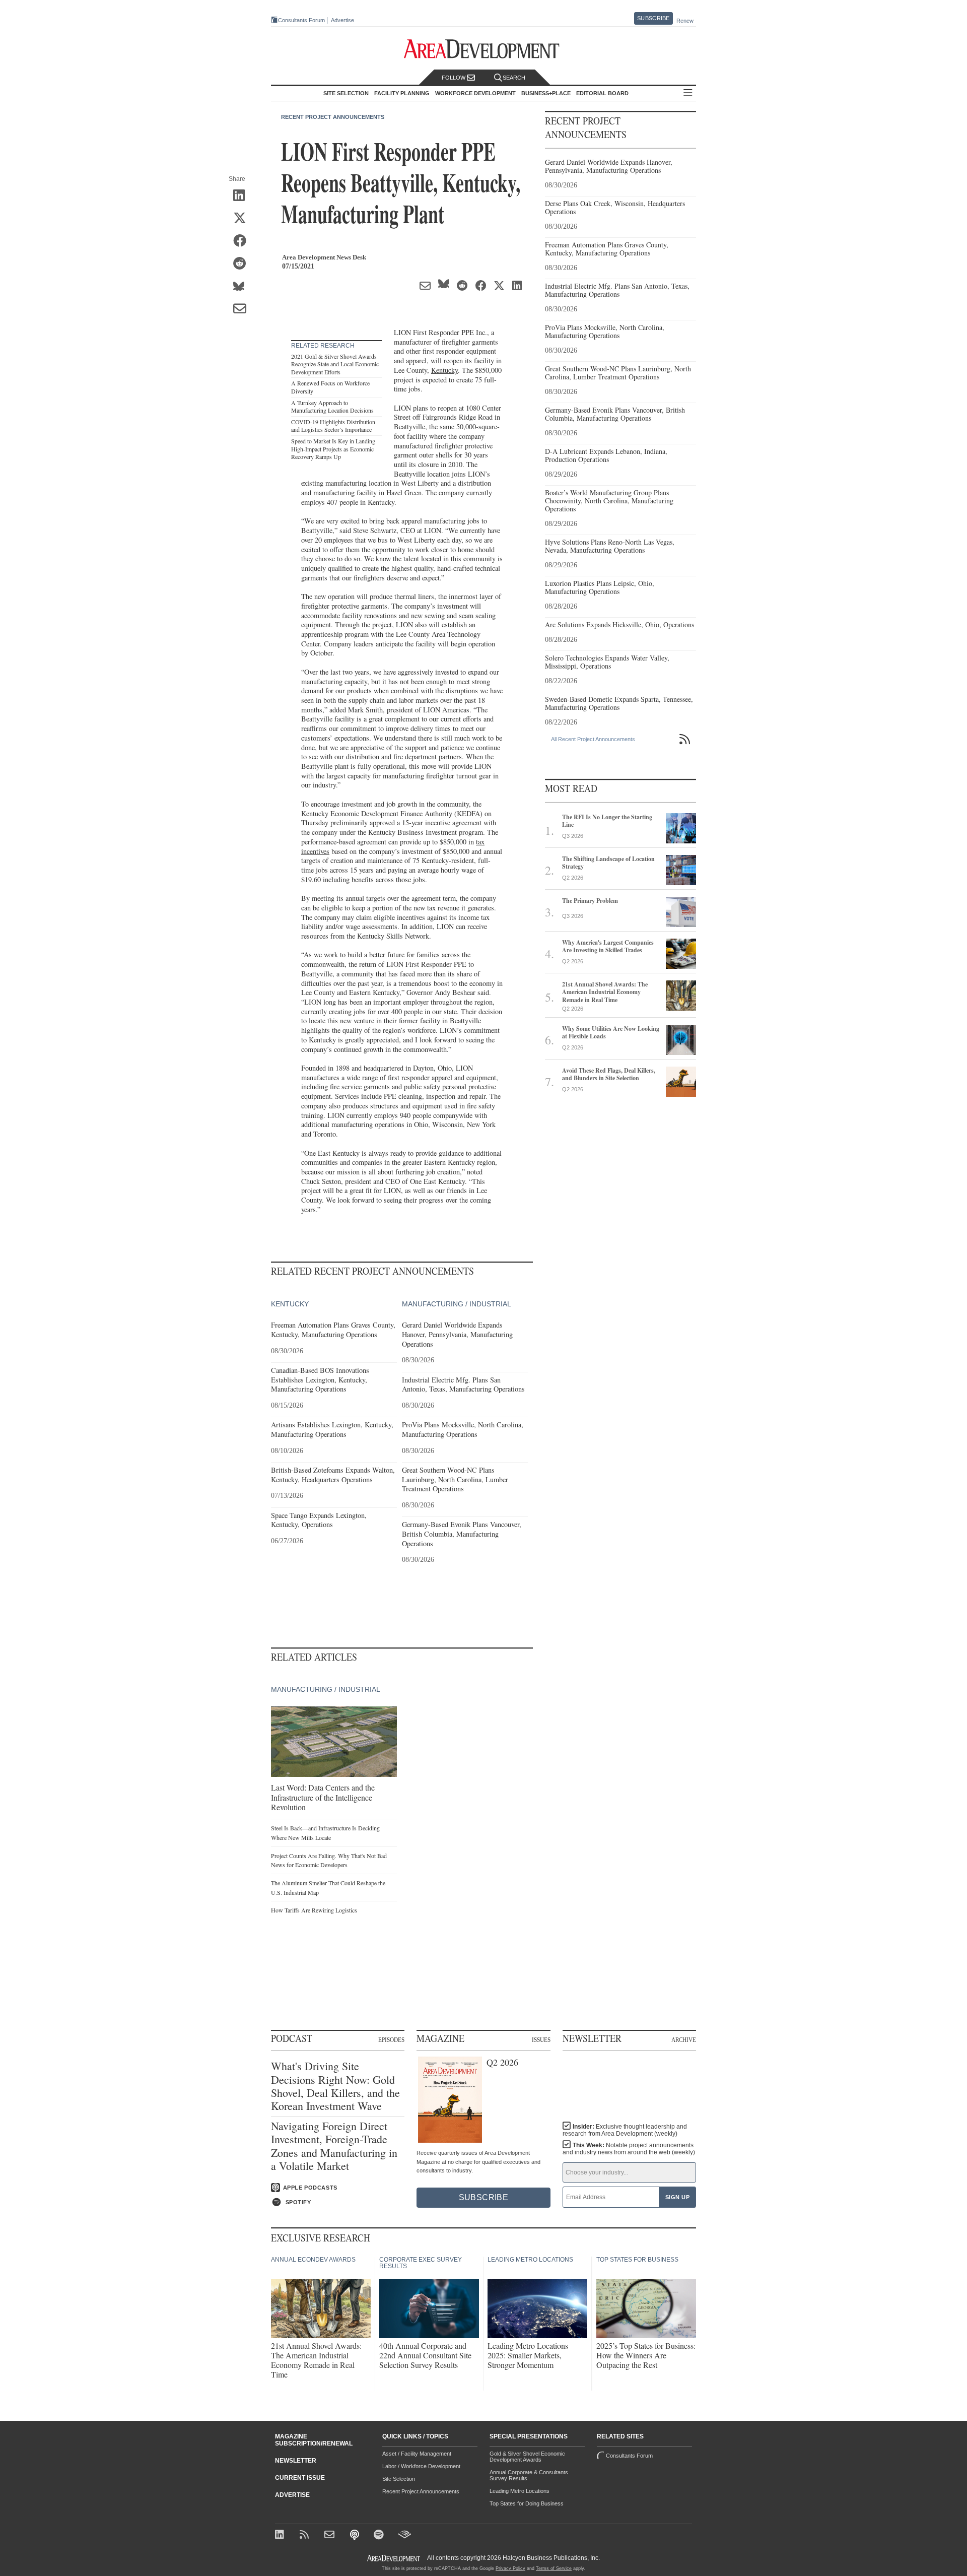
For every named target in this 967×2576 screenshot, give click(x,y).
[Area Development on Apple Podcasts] (355, 2535)
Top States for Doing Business (527, 2503)
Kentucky (444, 370)
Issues (541, 2039)
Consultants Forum (301, 20)
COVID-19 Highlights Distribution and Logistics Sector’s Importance (333, 426)
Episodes (391, 2039)
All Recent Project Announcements (593, 739)
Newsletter (296, 2461)
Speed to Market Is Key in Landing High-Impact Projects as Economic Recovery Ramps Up (333, 449)
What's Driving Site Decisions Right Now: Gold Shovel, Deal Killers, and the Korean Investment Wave (335, 2086)
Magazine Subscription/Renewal (314, 2440)
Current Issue (300, 2478)
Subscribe (653, 18)
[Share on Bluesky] (243, 287)
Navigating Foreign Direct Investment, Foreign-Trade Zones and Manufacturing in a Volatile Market (334, 2146)
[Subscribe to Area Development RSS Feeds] (306, 2535)
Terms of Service (554, 2568)
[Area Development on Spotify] (380, 2535)
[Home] (331, 2535)
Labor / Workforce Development (421, 2466)
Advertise (342, 20)
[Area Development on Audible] (405, 2535)
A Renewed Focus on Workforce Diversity (330, 387)
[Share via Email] (243, 309)
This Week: (629, 2149)
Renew (685, 21)
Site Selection (399, 2479)
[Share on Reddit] (243, 264)
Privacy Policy (510, 2568)
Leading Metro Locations (520, 2491)
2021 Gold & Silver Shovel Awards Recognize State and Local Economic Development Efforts (335, 364)
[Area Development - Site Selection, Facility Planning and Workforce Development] (484, 49)
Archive (684, 2039)
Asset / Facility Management (417, 2454)
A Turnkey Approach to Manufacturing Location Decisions (332, 407)
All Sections (688, 93)
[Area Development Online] (394, 2558)
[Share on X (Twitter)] (243, 219)
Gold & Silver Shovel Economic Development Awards (527, 2457)
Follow (454, 78)
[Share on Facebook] (243, 241)
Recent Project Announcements (333, 117)
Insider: (625, 2130)
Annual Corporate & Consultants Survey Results (529, 2475)
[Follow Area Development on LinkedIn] (281, 2535)
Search (514, 78)
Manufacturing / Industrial (457, 1304)
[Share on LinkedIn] (243, 196)
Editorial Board (602, 93)
